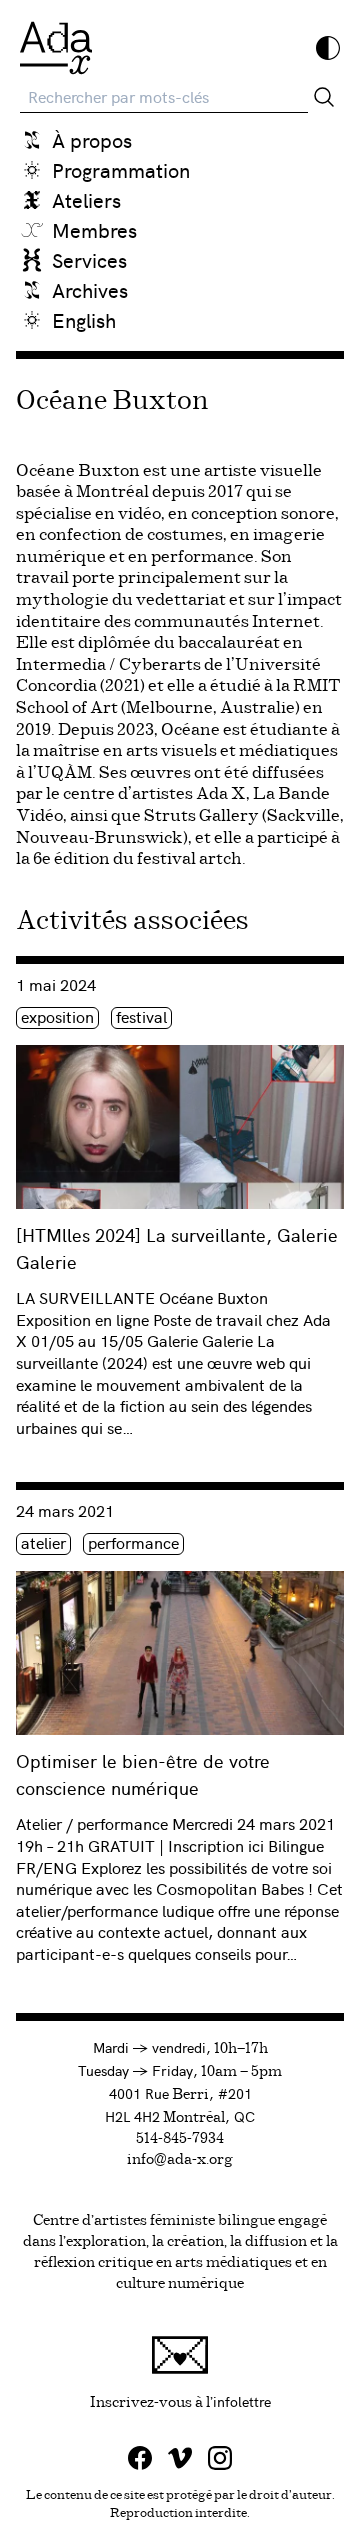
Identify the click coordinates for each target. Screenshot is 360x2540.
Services (89, 259)
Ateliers (86, 199)
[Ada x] (56, 48)
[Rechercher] (324, 97)
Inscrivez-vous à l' (217, 2400)
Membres (94, 229)
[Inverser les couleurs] (328, 48)
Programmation (121, 169)
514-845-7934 (180, 2139)
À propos (92, 139)
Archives (90, 289)
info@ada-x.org (180, 2160)
